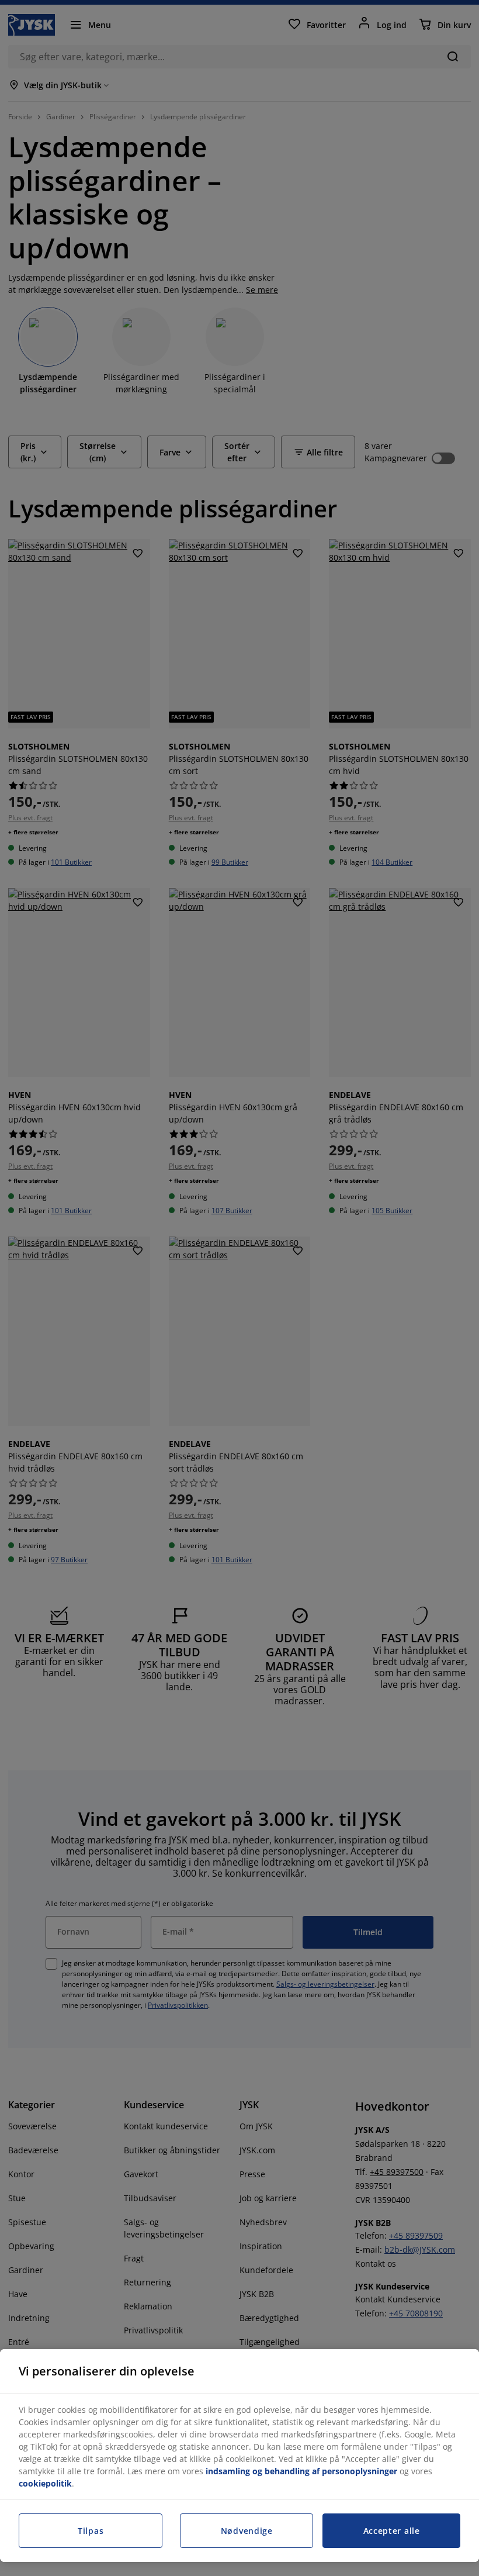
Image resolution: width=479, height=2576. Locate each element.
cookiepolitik (45, 2483)
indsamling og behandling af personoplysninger (301, 2471)
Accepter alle (392, 2531)
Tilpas (91, 2531)
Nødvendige (247, 2531)
